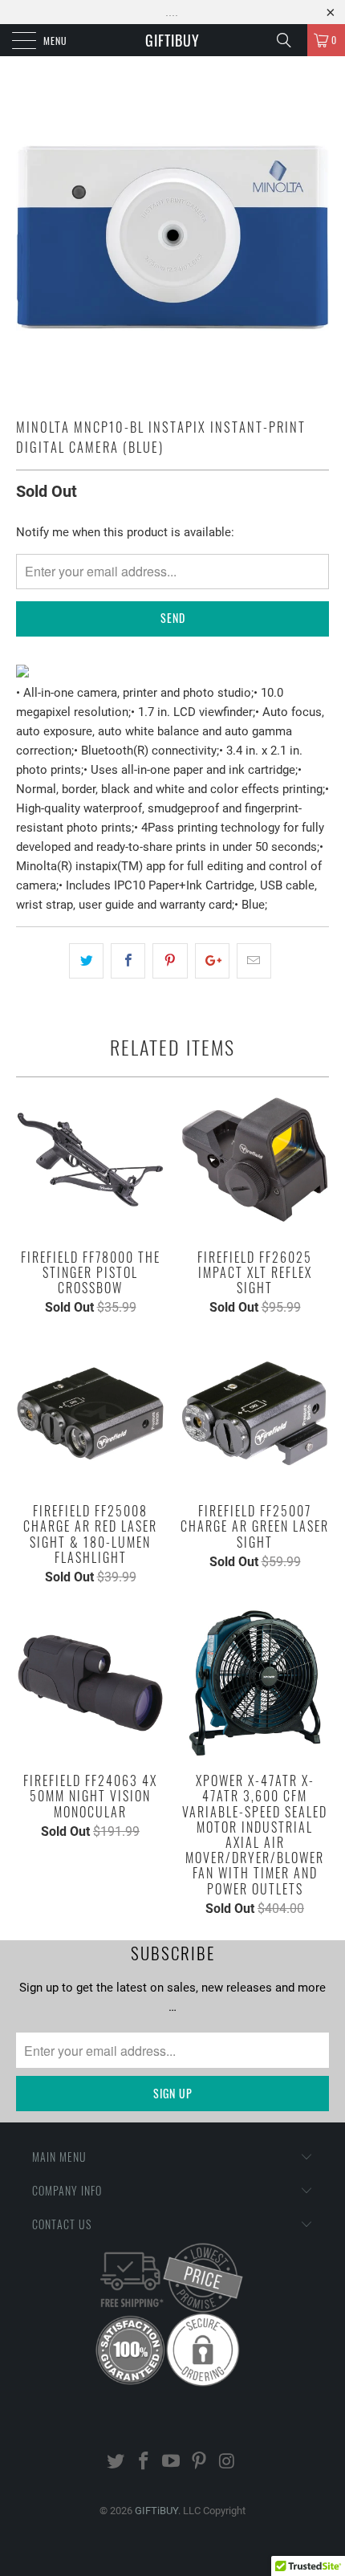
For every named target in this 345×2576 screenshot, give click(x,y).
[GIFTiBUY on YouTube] (172, 2462)
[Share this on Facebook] (128, 961)
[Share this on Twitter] (86, 961)
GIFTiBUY (172, 40)
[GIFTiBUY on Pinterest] (200, 2462)
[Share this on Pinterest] (170, 961)
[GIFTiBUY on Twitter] (116, 2462)
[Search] (290, 40)
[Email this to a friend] (254, 961)
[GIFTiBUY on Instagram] (228, 2462)
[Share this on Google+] (212, 961)
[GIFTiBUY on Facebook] (144, 2462)
